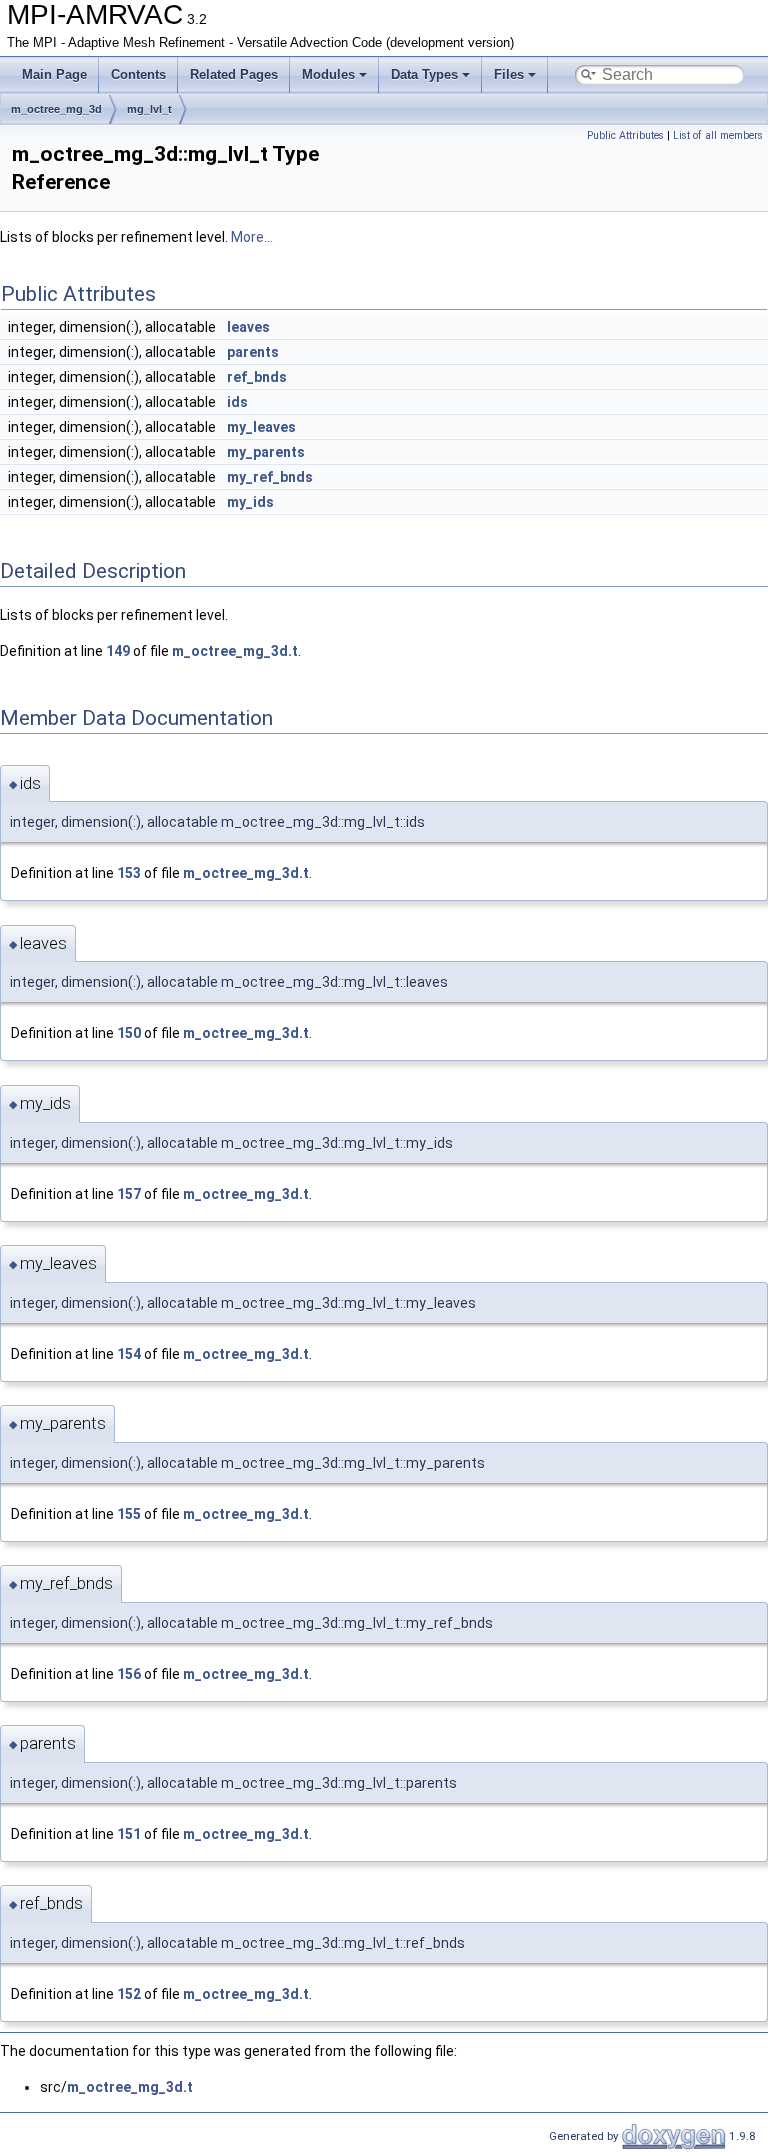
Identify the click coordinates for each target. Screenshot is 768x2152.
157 (129, 1194)
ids (237, 402)
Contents (138, 74)
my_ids (250, 502)
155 (129, 1514)
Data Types (424, 74)
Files (509, 74)
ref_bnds (257, 377)
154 (129, 1354)
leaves (248, 327)
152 (129, 1994)
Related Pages (234, 74)
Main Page (54, 74)
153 (129, 873)
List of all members (718, 135)
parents (253, 352)
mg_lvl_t (149, 109)
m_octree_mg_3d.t (235, 651)
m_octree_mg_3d (56, 109)
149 (118, 651)
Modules (328, 74)
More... (252, 237)
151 (129, 1834)
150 (129, 1033)
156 (129, 1674)
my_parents (266, 452)
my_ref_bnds (270, 477)
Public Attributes (625, 135)
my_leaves (261, 427)
